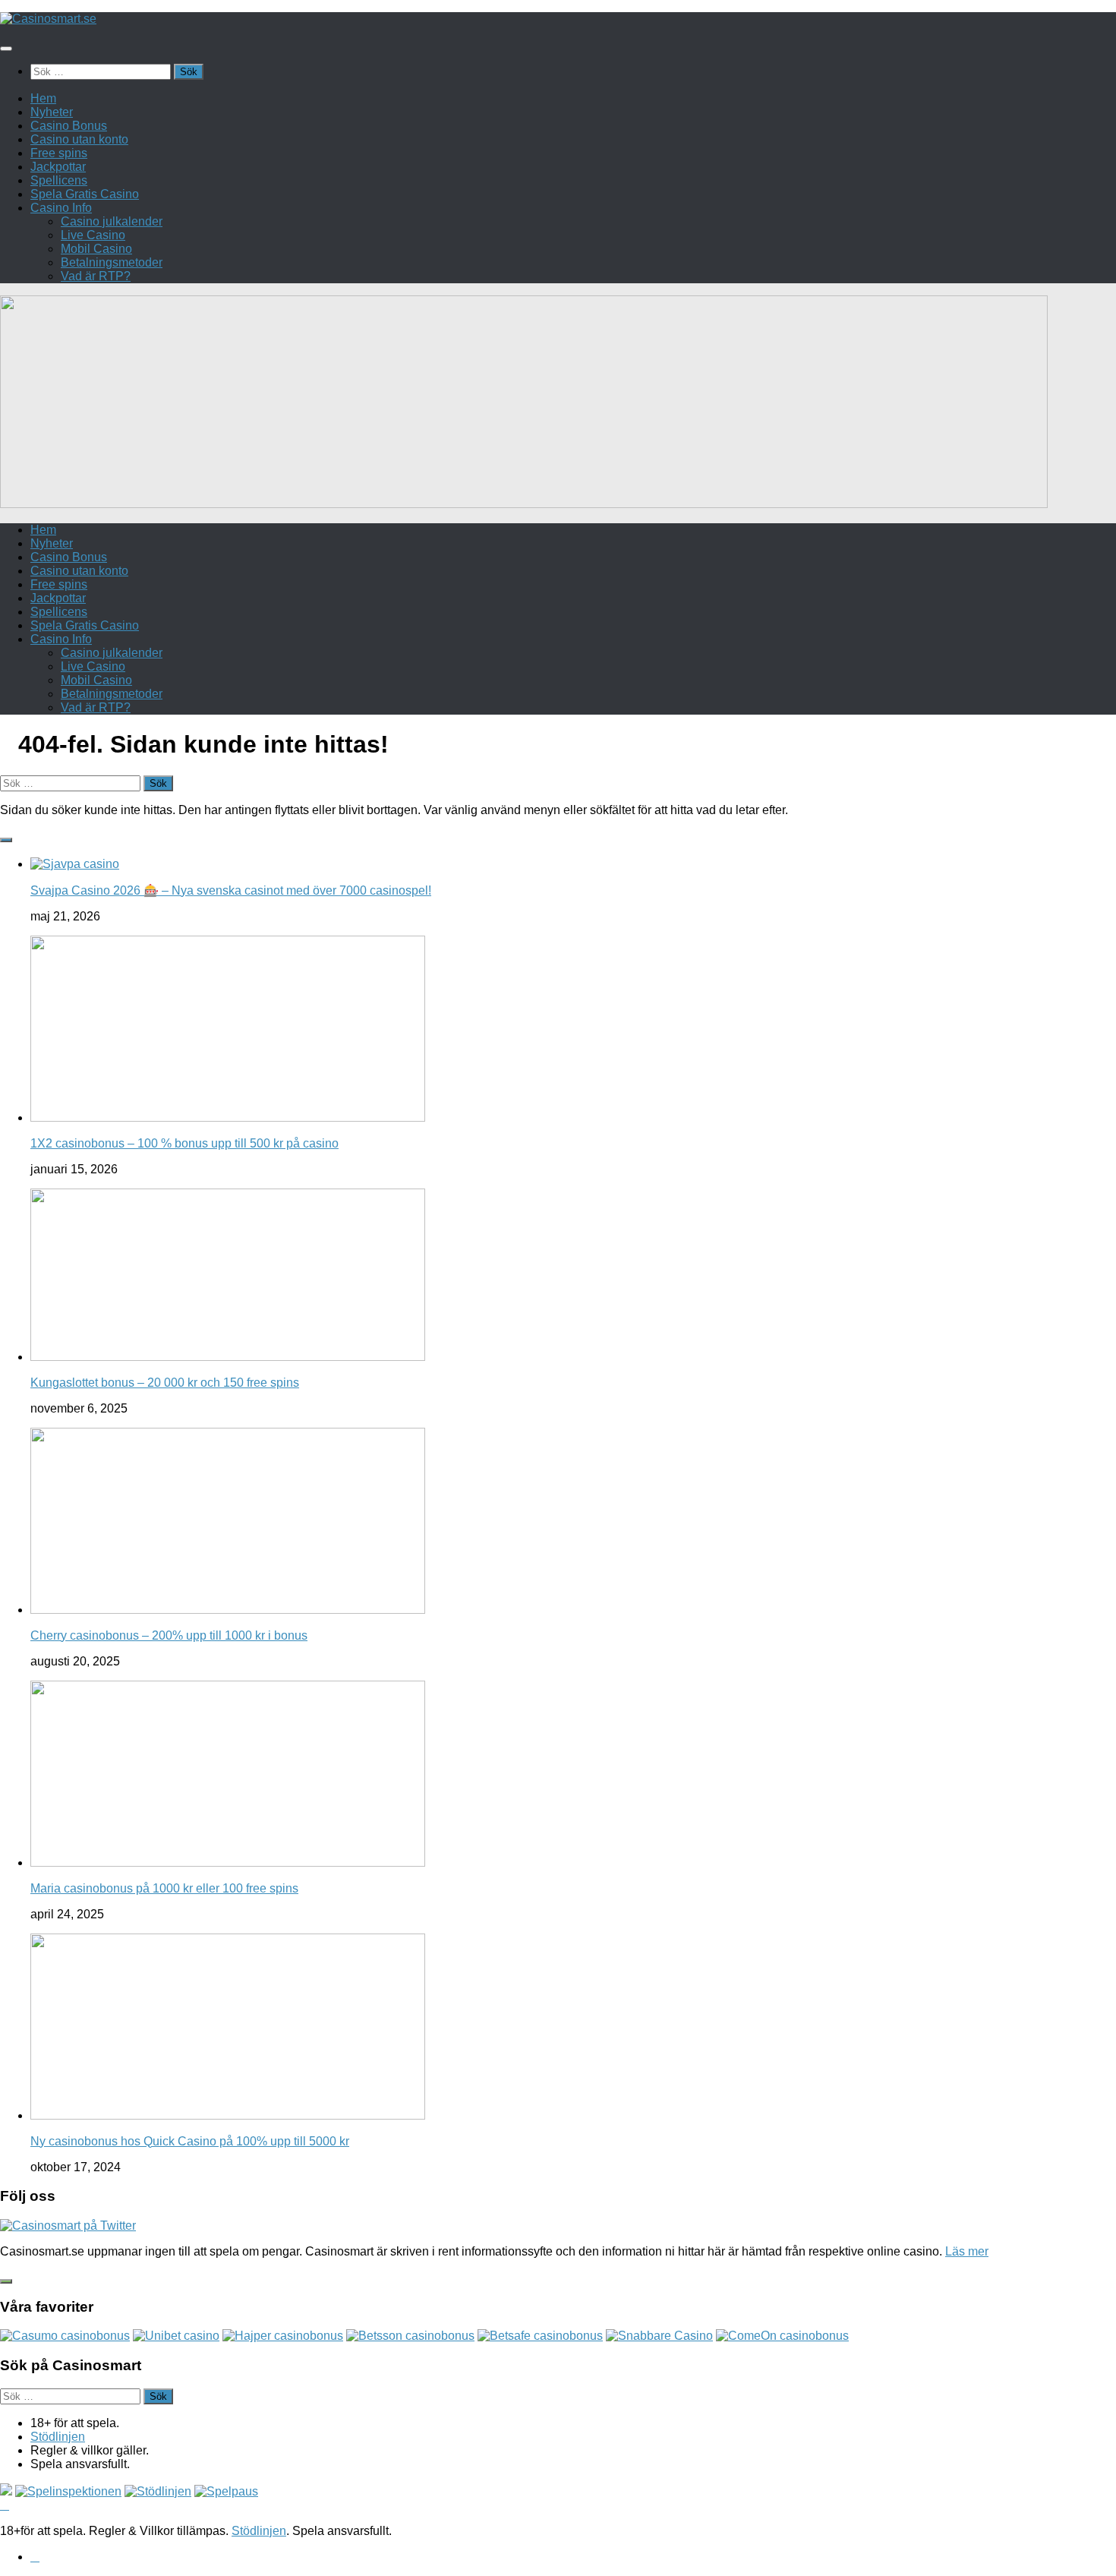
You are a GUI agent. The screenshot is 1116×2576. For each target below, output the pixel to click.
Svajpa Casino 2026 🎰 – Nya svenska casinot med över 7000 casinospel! (231, 890)
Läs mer (967, 2251)
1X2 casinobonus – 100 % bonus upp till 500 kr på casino (184, 1143)
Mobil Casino (96, 249)
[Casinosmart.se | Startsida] (48, 19)
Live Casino (93, 235)
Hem (43, 98)
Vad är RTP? (96, 276)
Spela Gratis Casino (85, 194)
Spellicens (59, 180)
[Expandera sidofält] (6, 840)
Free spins (59, 153)
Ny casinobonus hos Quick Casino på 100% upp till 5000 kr (190, 2141)
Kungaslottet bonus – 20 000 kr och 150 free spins (165, 1383)
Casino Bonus (69, 126)
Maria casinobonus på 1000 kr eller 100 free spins (164, 1888)
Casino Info (61, 208)
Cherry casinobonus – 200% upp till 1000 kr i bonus (169, 1635)
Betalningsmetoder (112, 262)
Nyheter (52, 112)
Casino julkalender (112, 221)
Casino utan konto (79, 139)
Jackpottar (58, 167)
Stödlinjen (58, 2437)
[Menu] (6, 49)
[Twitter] (35, 2557)
